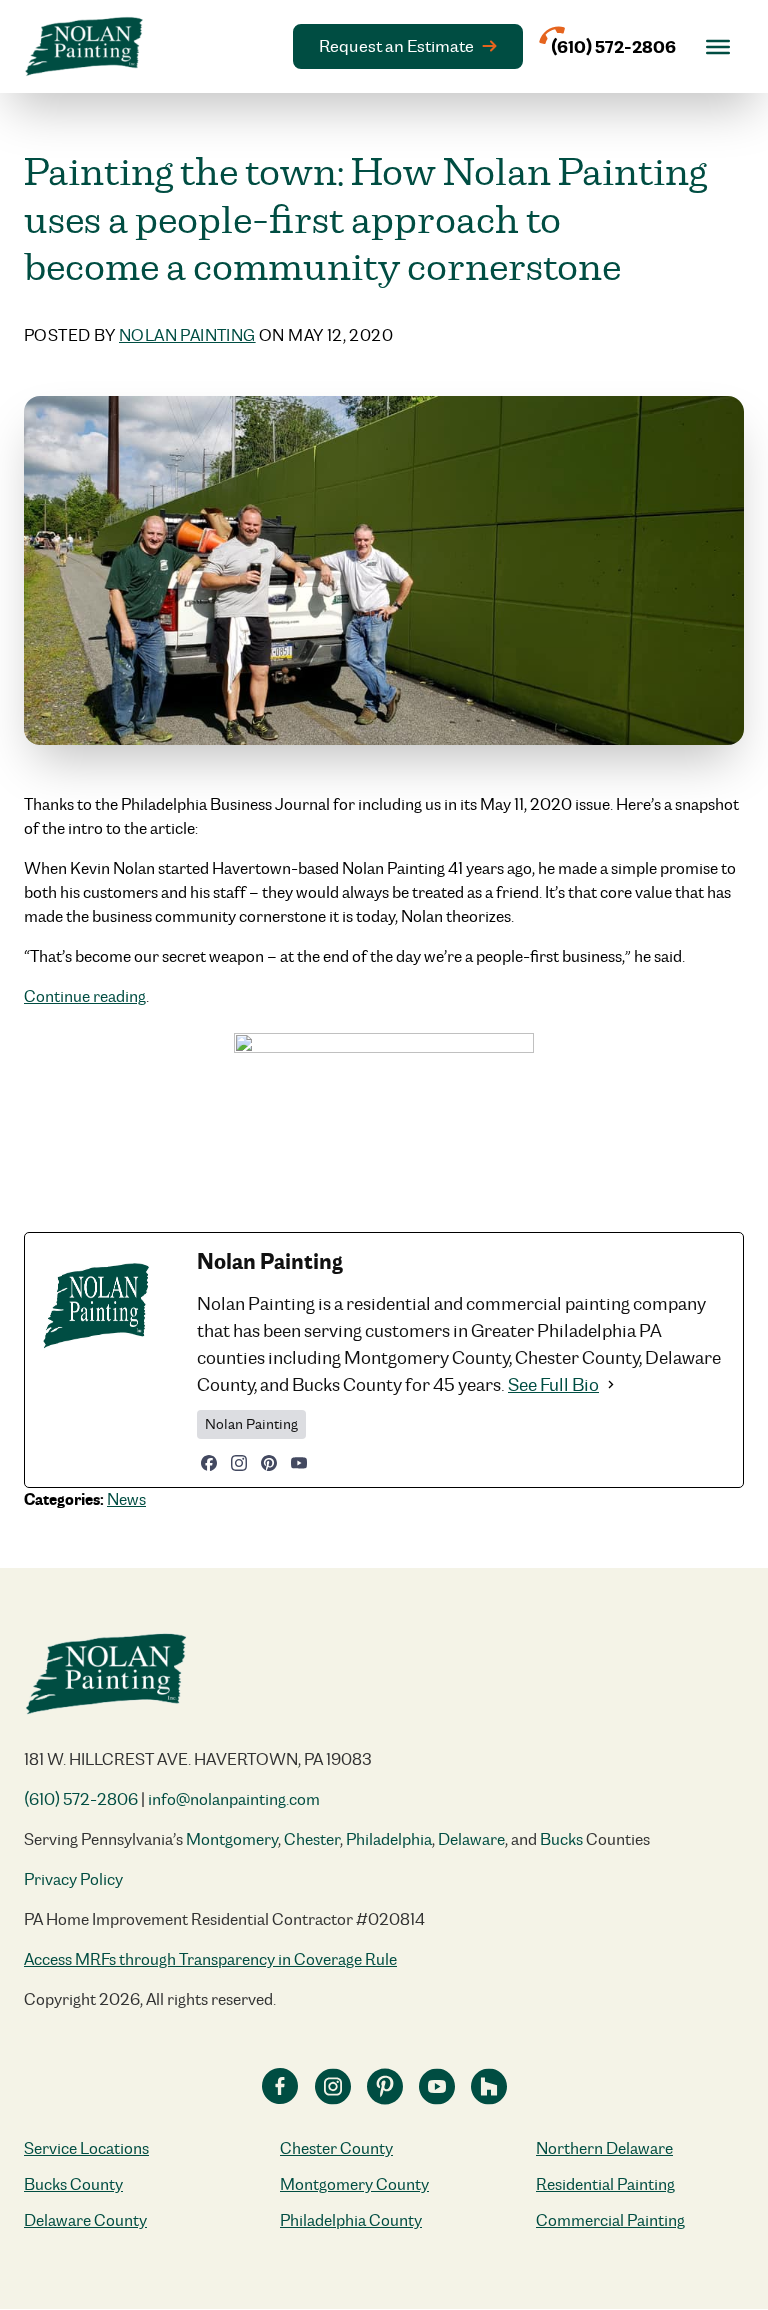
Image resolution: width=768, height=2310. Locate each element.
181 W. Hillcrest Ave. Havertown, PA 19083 (198, 1759)
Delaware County (85, 2220)
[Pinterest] (269, 1463)
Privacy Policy (73, 1879)
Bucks (561, 1839)
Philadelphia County (351, 2220)
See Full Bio (553, 1384)
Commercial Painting (610, 2220)
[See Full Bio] (611, 1384)
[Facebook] (209, 1463)
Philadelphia (389, 1839)
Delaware (471, 1839)
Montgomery (232, 1839)
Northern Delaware (604, 2148)
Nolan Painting (187, 335)
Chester (312, 1839)
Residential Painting (605, 2184)
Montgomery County (354, 2184)
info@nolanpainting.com (234, 1799)
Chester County (336, 2148)
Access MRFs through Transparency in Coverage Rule (210, 1959)
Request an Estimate (396, 46)
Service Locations (86, 2148)
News (126, 1499)
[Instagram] (239, 1463)
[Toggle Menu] (718, 47)
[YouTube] (299, 1463)
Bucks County (73, 2184)
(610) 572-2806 (81, 1799)
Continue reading (85, 996)
